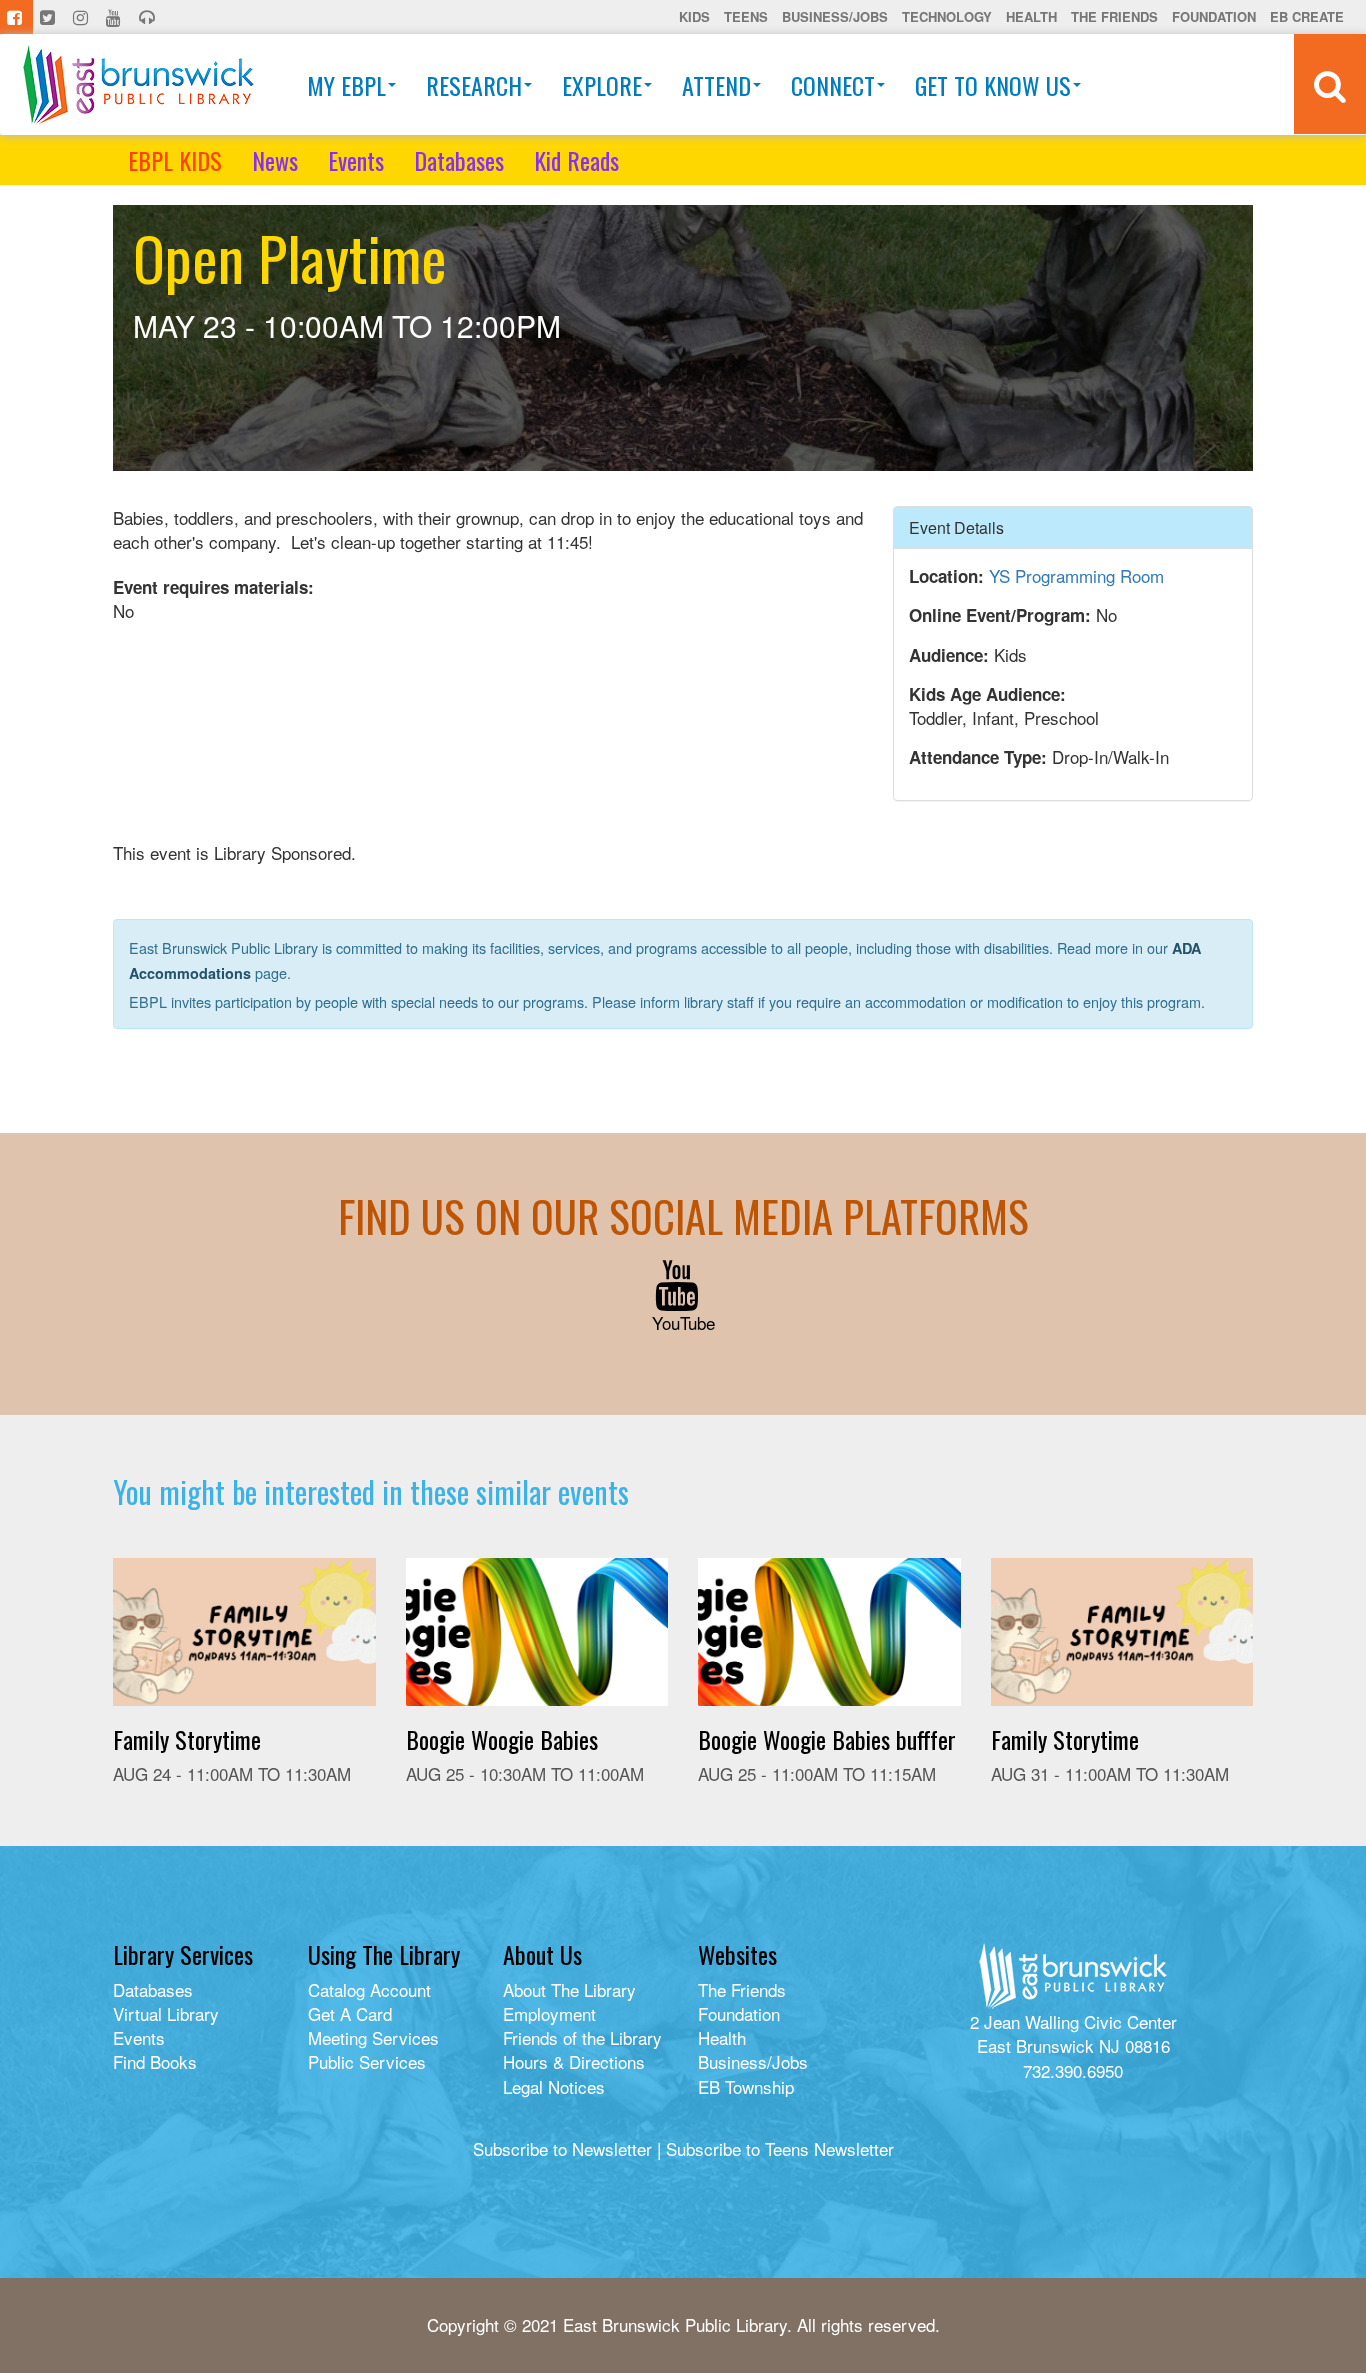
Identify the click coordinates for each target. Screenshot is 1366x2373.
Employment (549, 2013)
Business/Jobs (835, 16)
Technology (947, 16)
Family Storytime (187, 1739)
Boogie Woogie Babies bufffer (827, 1739)
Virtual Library (166, 2013)
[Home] (138, 84)
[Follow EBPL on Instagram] (82, 17)
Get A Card (350, 2013)
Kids (694, 16)
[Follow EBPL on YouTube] (115, 17)
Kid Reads (576, 160)
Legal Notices (554, 2086)
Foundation (1214, 16)
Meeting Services (373, 2037)
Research (474, 85)
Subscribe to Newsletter (562, 2148)
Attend (716, 85)
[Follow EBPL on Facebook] (16, 17)
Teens (746, 16)
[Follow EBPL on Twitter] (49, 17)
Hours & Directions (574, 2061)
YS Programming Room (1076, 575)
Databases (459, 160)
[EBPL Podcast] (149, 17)
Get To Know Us (993, 85)
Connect (833, 85)
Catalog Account (369, 1989)
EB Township (746, 2086)
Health (1031, 16)
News (275, 160)
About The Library (569, 1989)
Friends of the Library (582, 2037)
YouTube (683, 1322)
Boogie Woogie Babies (502, 1739)
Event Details (956, 527)
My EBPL (346, 85)
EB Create (1307, 16)
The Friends (1114, 16)
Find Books (155, 2061)
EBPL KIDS (175, 160)
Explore (602, 85)
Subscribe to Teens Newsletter (780, 2148)
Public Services (367, 2061)
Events (356, 160)
